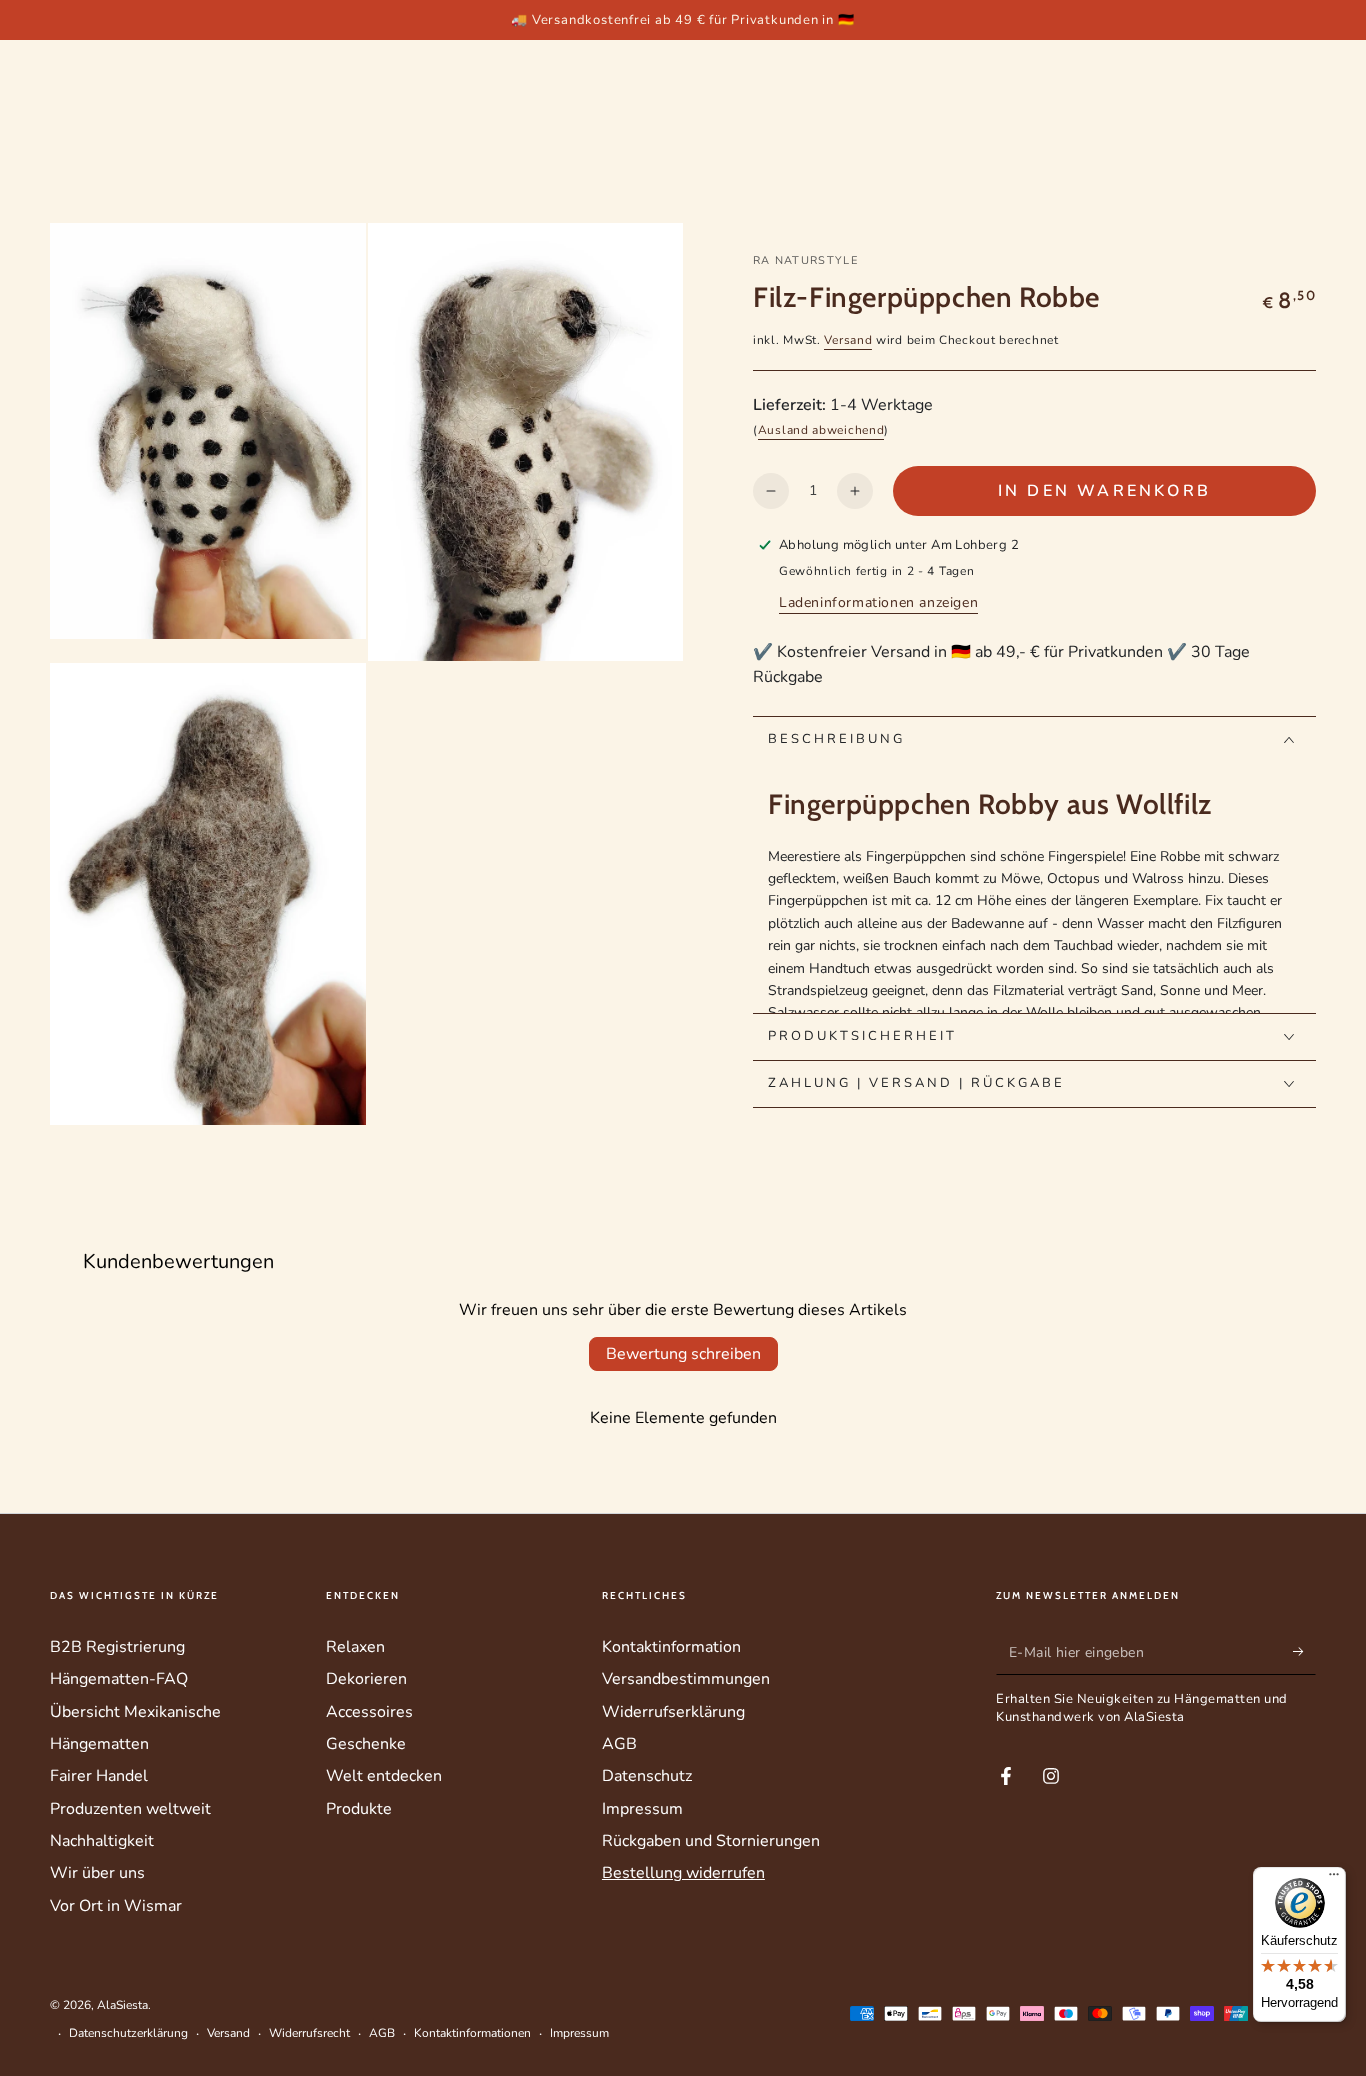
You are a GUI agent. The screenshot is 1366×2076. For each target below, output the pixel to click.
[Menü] (1334, 1879)
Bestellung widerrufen (683, 1873)
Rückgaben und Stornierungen (711, 1841)
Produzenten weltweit (130, 1809)
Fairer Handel (99, 1776)
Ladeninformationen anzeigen (878, 602)
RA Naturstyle (805, 260)
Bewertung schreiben (683, 1354)
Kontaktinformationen (472, 2033)
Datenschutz (647, 1776)
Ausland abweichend (821, 430)
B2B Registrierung (117, 1647)
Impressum (642, 1809)
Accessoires (369, 1712)
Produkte (359, 1809)
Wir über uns (97, 1873)
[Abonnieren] (1304, 1652)
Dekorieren (366, 1679)
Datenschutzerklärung (128, 2033)
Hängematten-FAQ (119, 1679)
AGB (619, 1744)
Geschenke (366, 1744)
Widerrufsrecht (309, 2033)
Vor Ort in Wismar (116, 1906)
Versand (848, 340)
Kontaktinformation (671, 1647)
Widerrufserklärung (673, 1712)
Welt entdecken (384, 1776)
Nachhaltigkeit (102, 1841)
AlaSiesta (122, 2005)
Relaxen (355, 1647)
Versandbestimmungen (686, 1679)
